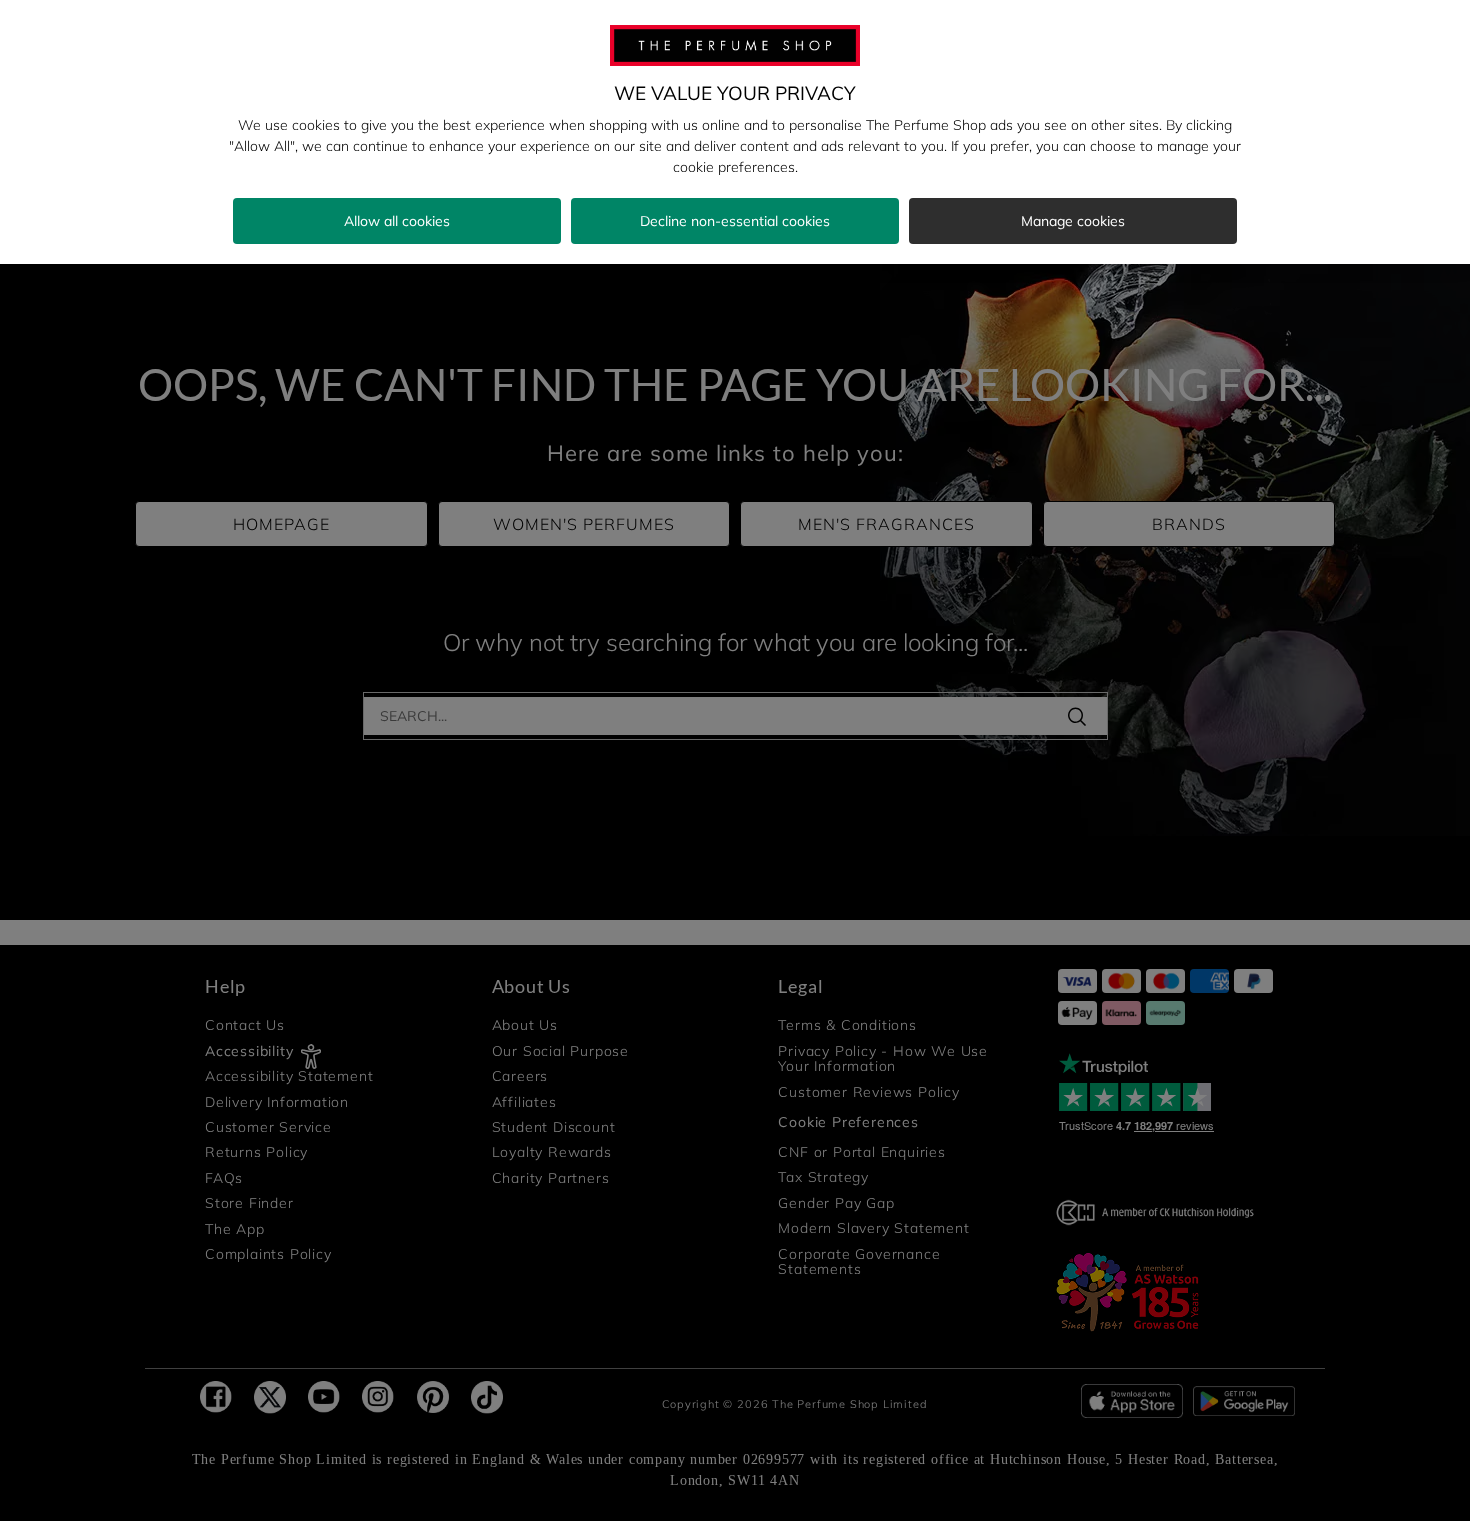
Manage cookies (1073, 221)
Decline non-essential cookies (735, 221)
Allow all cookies (397, 221)
